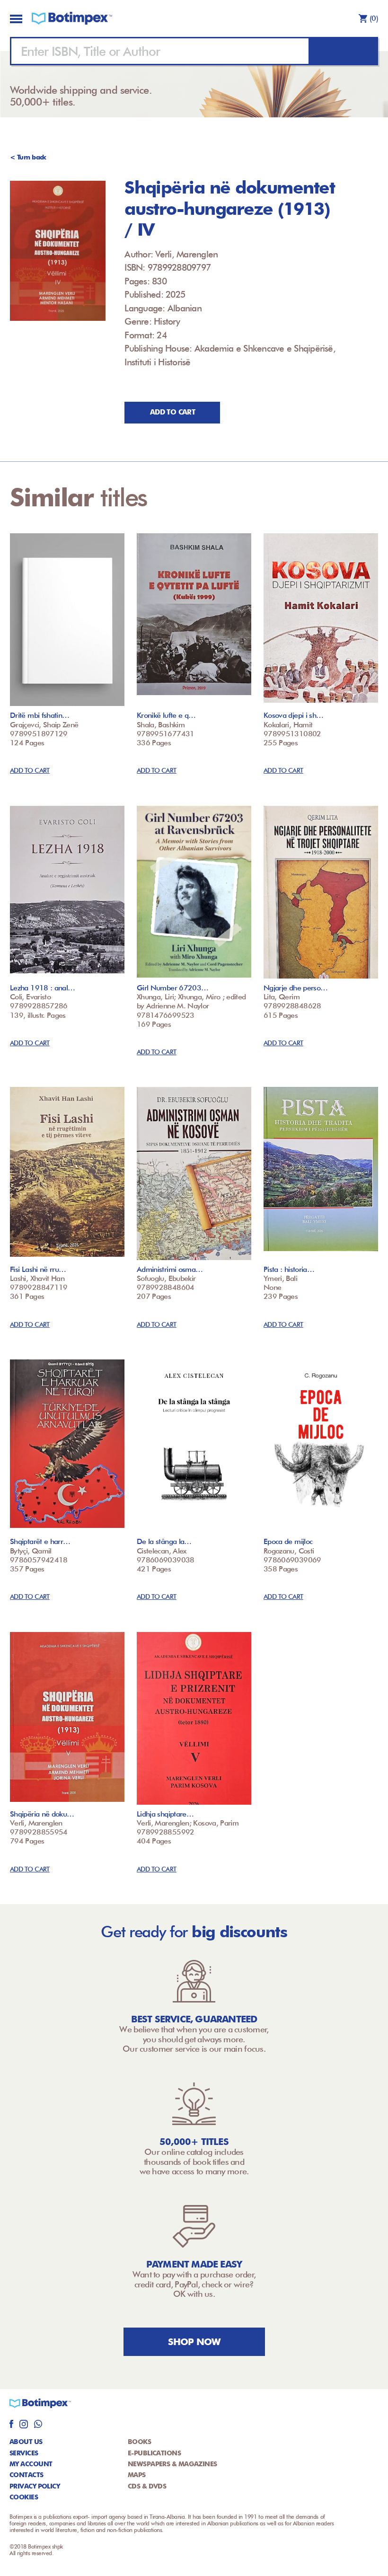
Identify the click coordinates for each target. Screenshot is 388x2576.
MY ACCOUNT (31, 2464)
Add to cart (172, 412)
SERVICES (24, 2453)
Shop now (194, 2342)
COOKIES (24, 2497)
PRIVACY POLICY (35, 2486)
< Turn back (28, 157)
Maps (137, 2475)
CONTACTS (26, 2475)
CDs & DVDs (147, 2486)
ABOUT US (26, 2442)
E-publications (154, 2453)
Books (139, 2442)
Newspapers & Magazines (172, 2464)
